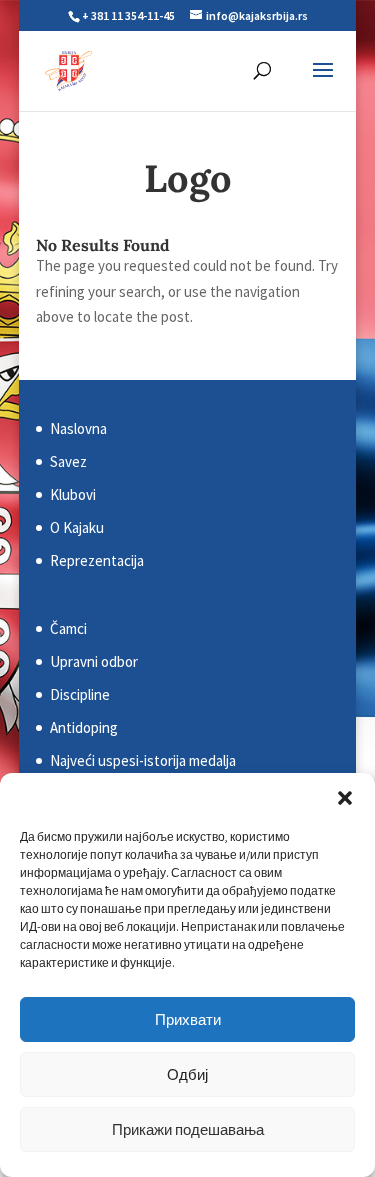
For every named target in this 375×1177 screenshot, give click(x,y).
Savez (68, 461)
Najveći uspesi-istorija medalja (143, 760)
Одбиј (187, 1074)
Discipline (80, 694)
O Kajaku (77, 527)
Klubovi (73, 494)
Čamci (68, 628)
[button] (345, 798)
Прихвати (188, 1019)
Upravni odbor (94, 661)
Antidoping (84, 727)
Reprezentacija (97, 560)
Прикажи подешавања (188, 1129)
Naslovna (78, 428)
